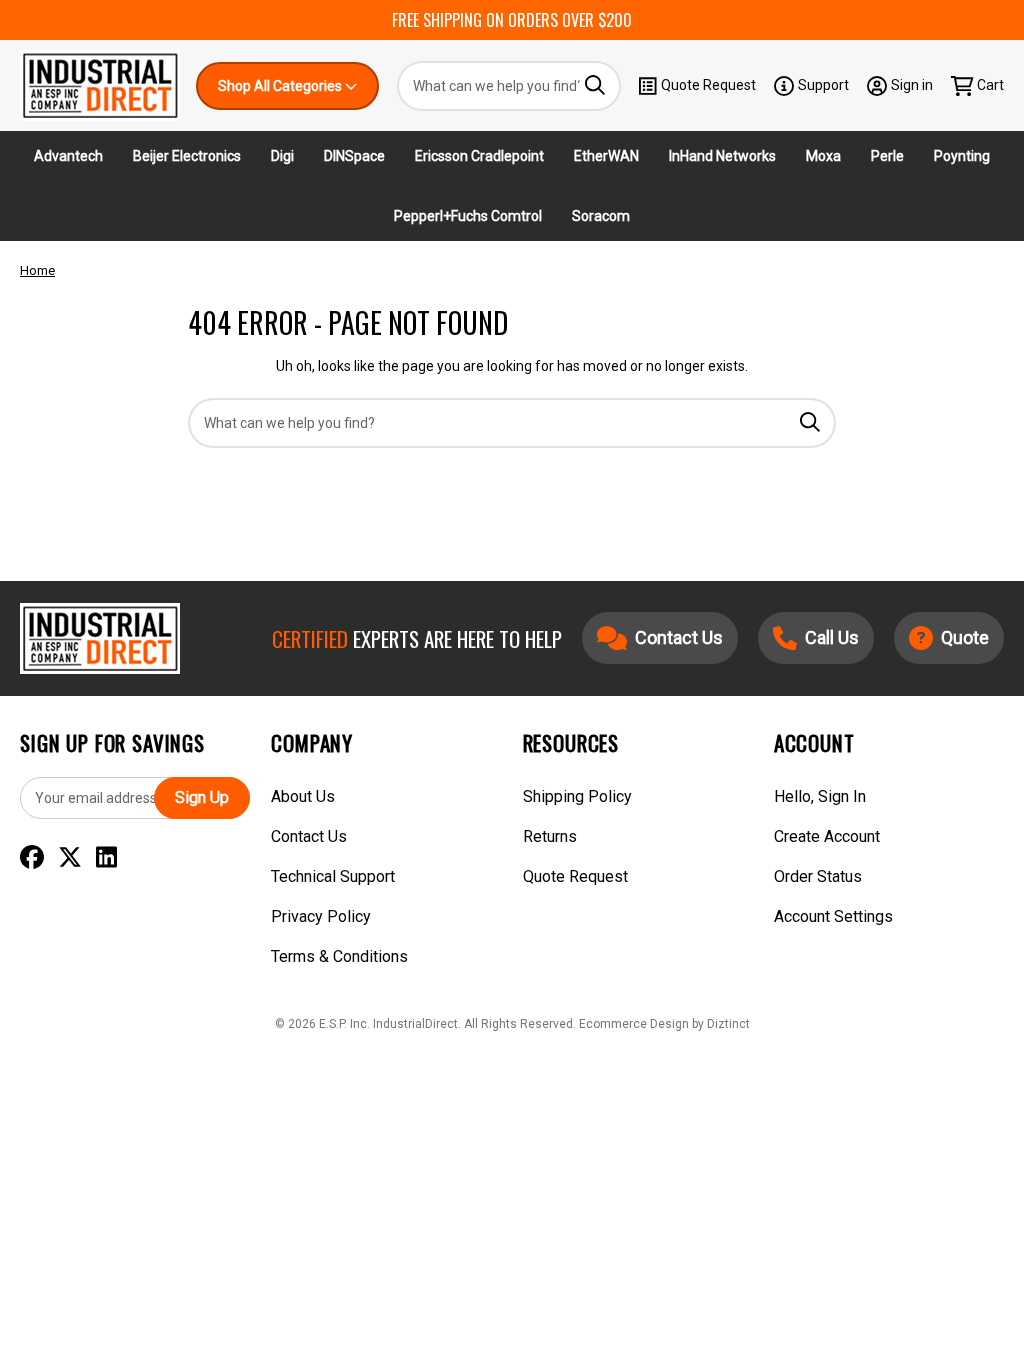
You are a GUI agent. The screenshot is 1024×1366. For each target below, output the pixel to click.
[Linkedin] (106, 858)
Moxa (823, 156)
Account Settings (833, 916)
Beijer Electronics (187, 156)
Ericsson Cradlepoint (479, 156)
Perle (887, 156)
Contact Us (309, 836)
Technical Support (333, 876)
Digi (282, 156)
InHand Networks (722, 156)
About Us (303, 796)
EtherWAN (606, 156)
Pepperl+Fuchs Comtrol (468, 216)
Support (823, 85)
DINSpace (354, 156)
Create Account (827, 836)
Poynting (962, 156)
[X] (70, 858)
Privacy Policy (321, 916)
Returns (550, 836)
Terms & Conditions (339, 956)
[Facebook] (32, 858)
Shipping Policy (577, 796)
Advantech (68, 156)
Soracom (601, 216)
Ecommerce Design (634, 1024)
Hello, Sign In (820, 796)
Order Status (818, 876)
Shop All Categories (281, 86)
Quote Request (708, 85)
